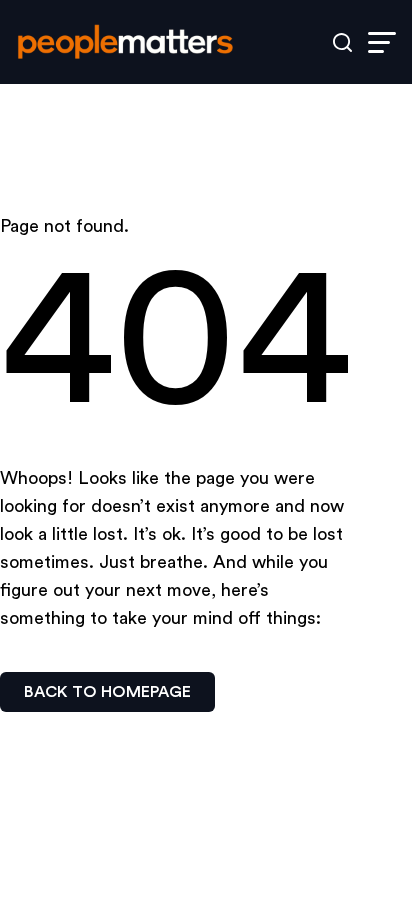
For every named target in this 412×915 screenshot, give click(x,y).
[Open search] (342, 42)
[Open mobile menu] (382, 42)
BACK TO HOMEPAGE (107, 692)
